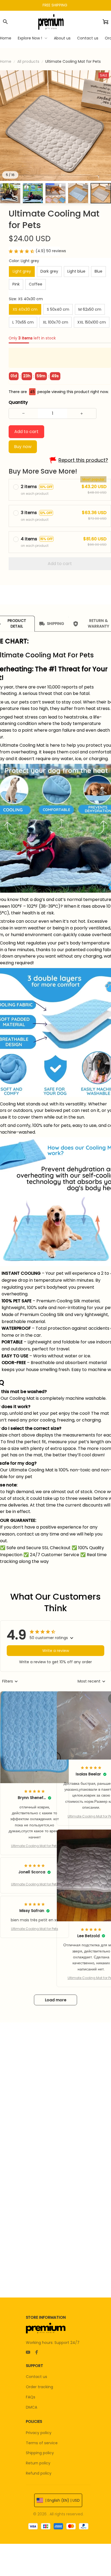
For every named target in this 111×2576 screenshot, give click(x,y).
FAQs (31, 2397)
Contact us (37, 2377)
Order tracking (39, 2387)
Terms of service (42, 2443)
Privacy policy (39, 2433)
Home (6, 61)
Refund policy (39, 2473)
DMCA (32, 2407)
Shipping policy (40, 2453)
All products (28, 61)
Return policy (38, 2463)
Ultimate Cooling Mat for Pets (35, 1846)
